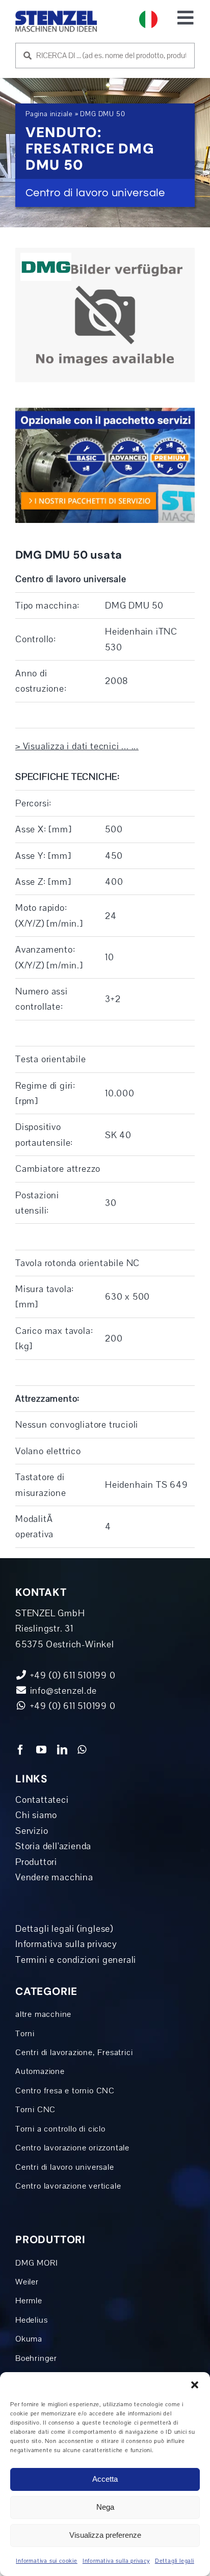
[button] (195, 2385)
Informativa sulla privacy (116, 2561)
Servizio (32, 1831)
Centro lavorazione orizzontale (72, 2148)
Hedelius (31, 2320)
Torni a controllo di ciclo (60, 2129)
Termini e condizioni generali (76, 1960)
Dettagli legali (175, 2561)
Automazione (40, 2071)
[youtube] (42, 1750)
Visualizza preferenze (105, 2535)
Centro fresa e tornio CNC (65, 2091)
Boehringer (36, 2358)
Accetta (105, 2479)
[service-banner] (105, 412)
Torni (25, 2033)
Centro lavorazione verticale (68, 2186)
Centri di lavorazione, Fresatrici (74, 2052)
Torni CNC (35, 2109)
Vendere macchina (54, 1877)
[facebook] (21, 1750)
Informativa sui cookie (47, 2561)
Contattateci (42, 1800)
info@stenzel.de (62, 1691)
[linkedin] (62, 1750)
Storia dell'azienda (53, 1846)
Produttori (36, 1862)
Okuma (29, 2339)
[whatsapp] (82, 1750)
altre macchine (43, 2014)
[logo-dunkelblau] (56, 15)
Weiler (27, 2282)
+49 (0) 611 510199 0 (72, 1706)
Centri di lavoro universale (65, 2167)
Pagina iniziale (49, 114)
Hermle (29, 2301)
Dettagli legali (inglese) (64, 1929)
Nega (105, 2507)
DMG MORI (36, 2263)
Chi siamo (36, 1815)
